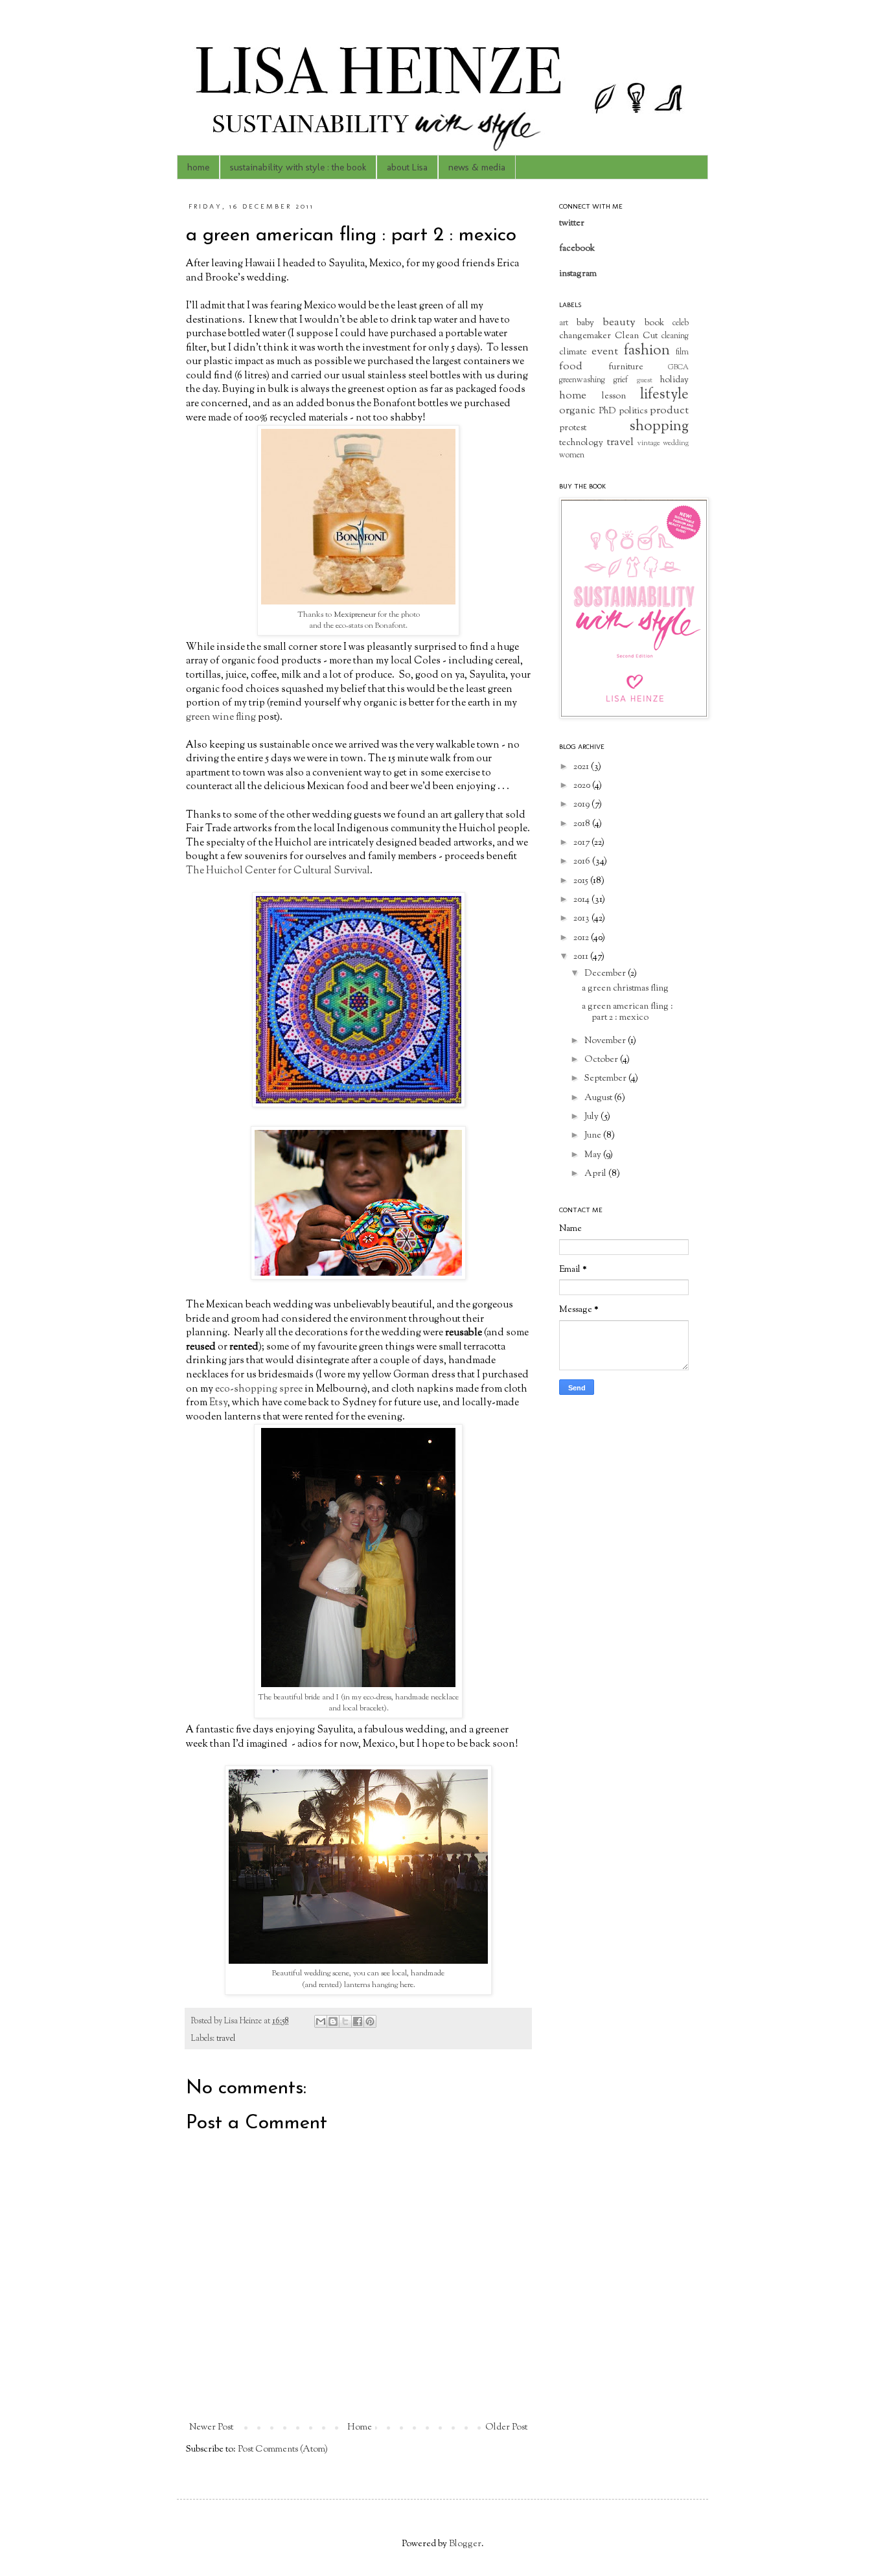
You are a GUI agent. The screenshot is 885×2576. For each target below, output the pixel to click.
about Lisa (407, 167)
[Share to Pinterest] (370, 2021)
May (594, 1155)
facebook (577, 249)
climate (573, 352)
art (564, 323)
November (606, 1041)
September (606, 1079)
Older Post (506, 2428)
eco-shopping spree (259, 1389)
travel (226, 2039)
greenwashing (582, 380)
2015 (582, 881)
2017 (582, 843)
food (571, 367)
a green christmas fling (625, 989)
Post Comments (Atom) (283, 2450)
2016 (583, 862)
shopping (659, 427)
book (654, 323)
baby (585, 323)
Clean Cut (636, 336)
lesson (614, 397)
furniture (626, 367)
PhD (607, 411)
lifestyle (664, 395)
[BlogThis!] (333, 2021)
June (594, 1136)
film (682, 352)
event (605, 352)
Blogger (465, 2544)
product (669, 411)
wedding (676, 443)
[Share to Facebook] (358, 2021)
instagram (578, 274)
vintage (649, 443)
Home (360, 2428)
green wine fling (221, 717)
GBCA (678, 367)
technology (581, 443)
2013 (582, 919)
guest (645, 380)
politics (633, 411)
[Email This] (321, 2021)
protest (573, 428)
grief (621, 380)
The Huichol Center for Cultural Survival (278, 871)
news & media (477, 167)
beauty (619, 323)
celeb (681, 323)
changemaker (585, 336)
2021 (582, 767)
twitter (572, 224)
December (606, 974)
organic (577, 411)
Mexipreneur (355, 615)
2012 (582, 938)
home (198, 167)
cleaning (675, 336)
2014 (582, 900)
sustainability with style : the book (298, 167)
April (596, 1174)
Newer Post (211, 2428)
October (602, 1060)
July (592, 1117)
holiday (674, 380)
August (599, 1098)
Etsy (218, 1403)
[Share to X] (345, 2021)
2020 (583, 786)
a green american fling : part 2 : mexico (627, 1012)
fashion (647, 351)
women (572, 455)
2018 (583, 824)
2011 (582, 957)
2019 (582, 805)
